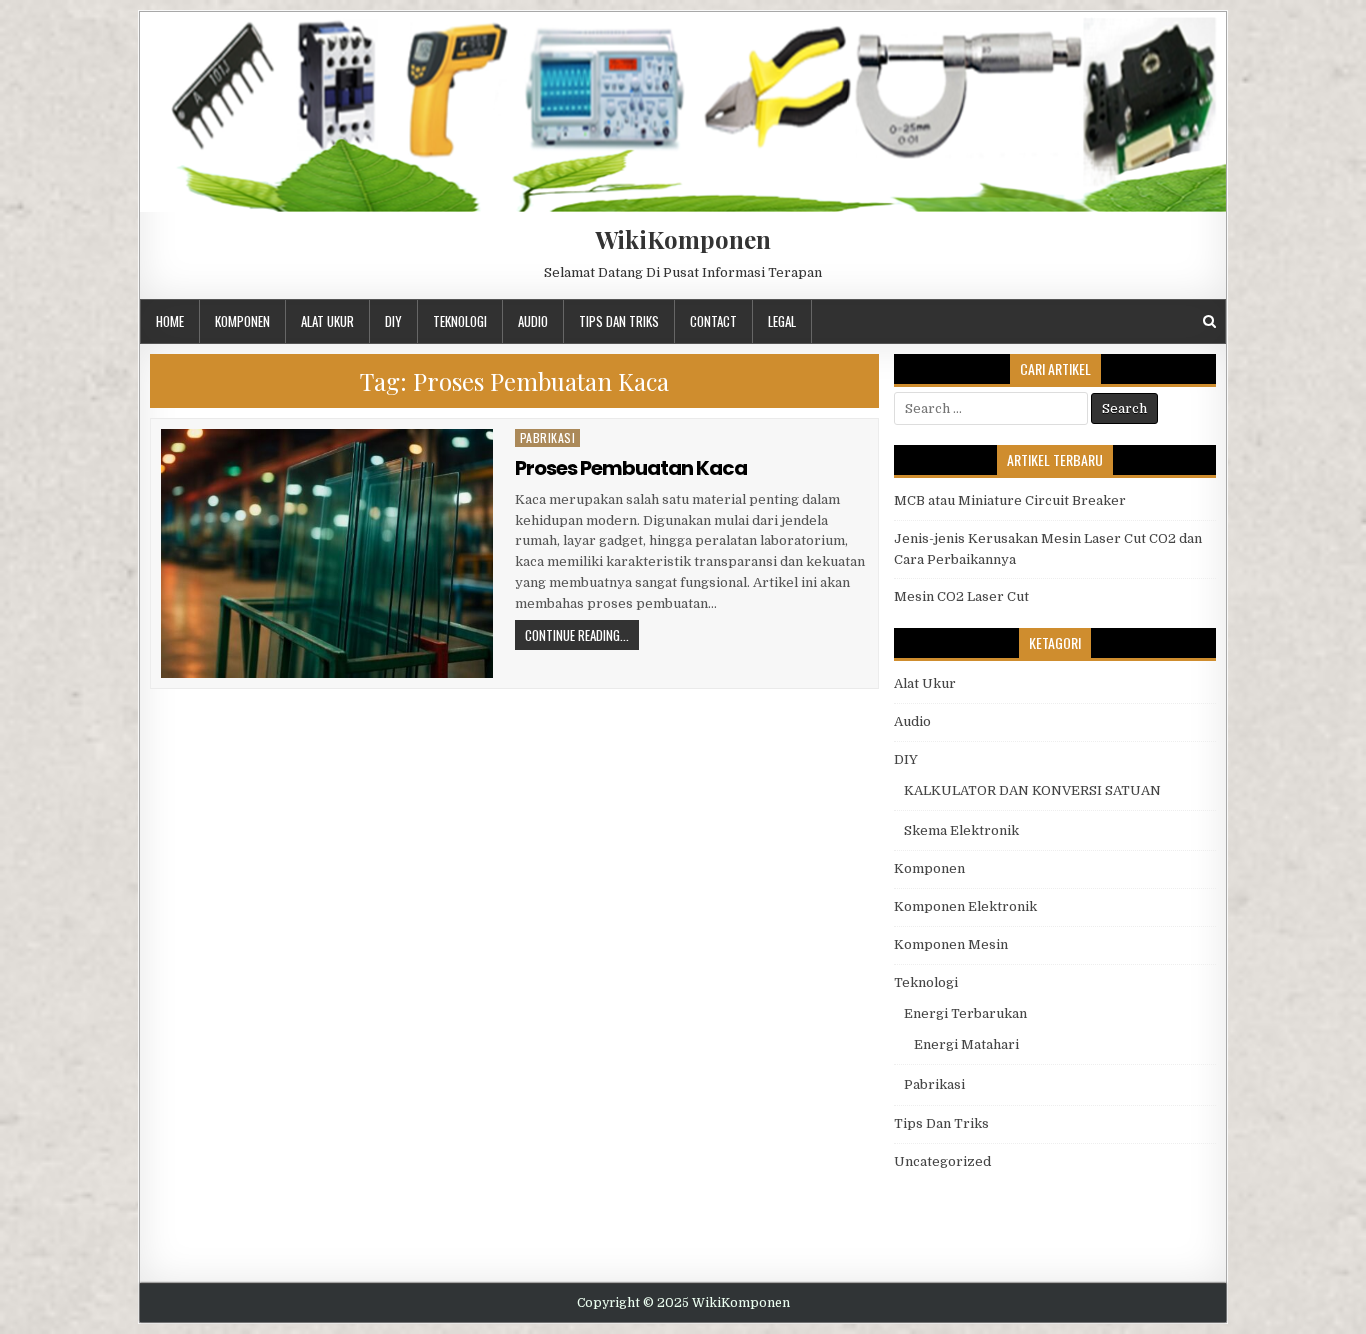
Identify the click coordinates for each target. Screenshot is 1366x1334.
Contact (713, 321)
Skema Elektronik (961, 830)
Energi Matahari (966, 1044)
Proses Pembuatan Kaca (631, 468)
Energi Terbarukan (965, 1013)
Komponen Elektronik (965, 906)
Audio (533, 321)
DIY (393, 321)
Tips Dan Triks (619, 321)
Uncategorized (942, 1161)
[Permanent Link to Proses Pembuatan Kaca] (327, 553)
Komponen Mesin (951, 944)
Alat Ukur (327, 321)
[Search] (1209, 321)
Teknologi (460, 321)
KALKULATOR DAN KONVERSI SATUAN (1032, 790)
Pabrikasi (548, 437)
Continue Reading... (577, 635)
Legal (782, 321)
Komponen (242, 321)
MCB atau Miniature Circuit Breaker (1010, 500)
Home (170, 321)
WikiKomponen (683, 239)
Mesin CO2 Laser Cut (961, 596)
